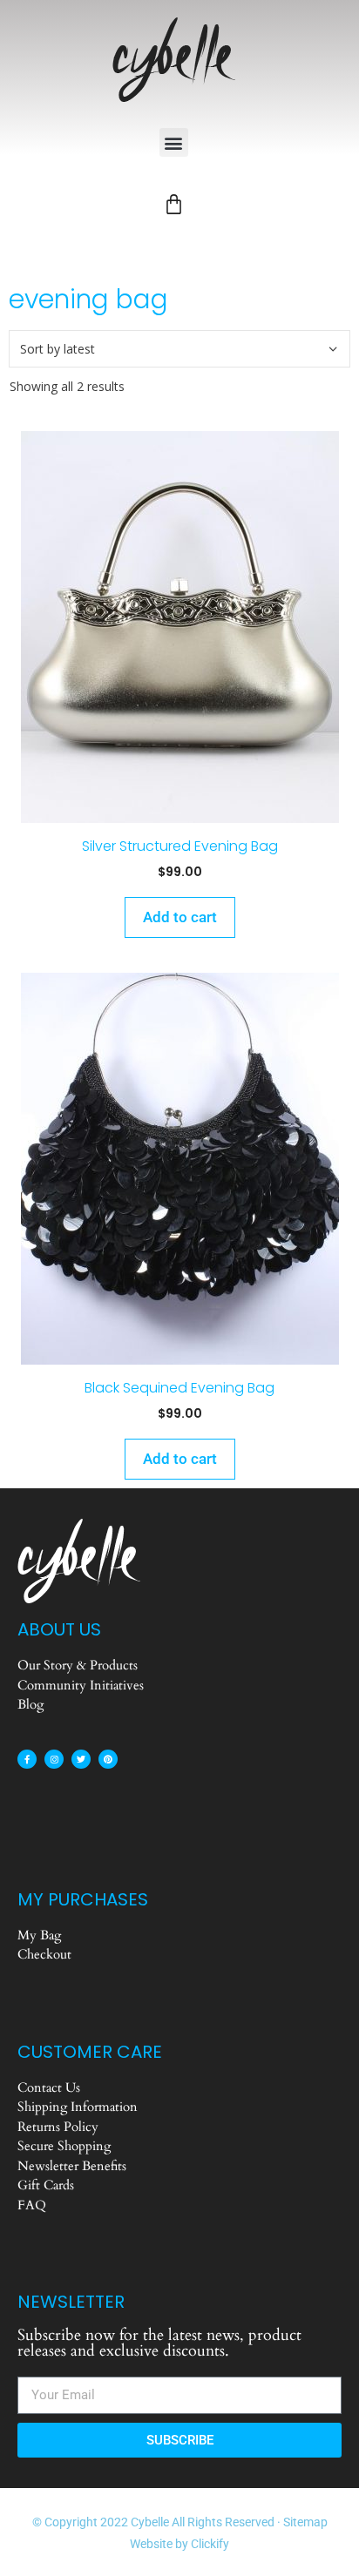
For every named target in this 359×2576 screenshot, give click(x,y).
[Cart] (174, 204)
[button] (174, 142)
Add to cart (180, 917)
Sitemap (305, 2522)
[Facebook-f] (27, 1759)
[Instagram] (54, 1759)
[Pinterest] (108, 1759)
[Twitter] (81, 1759)
